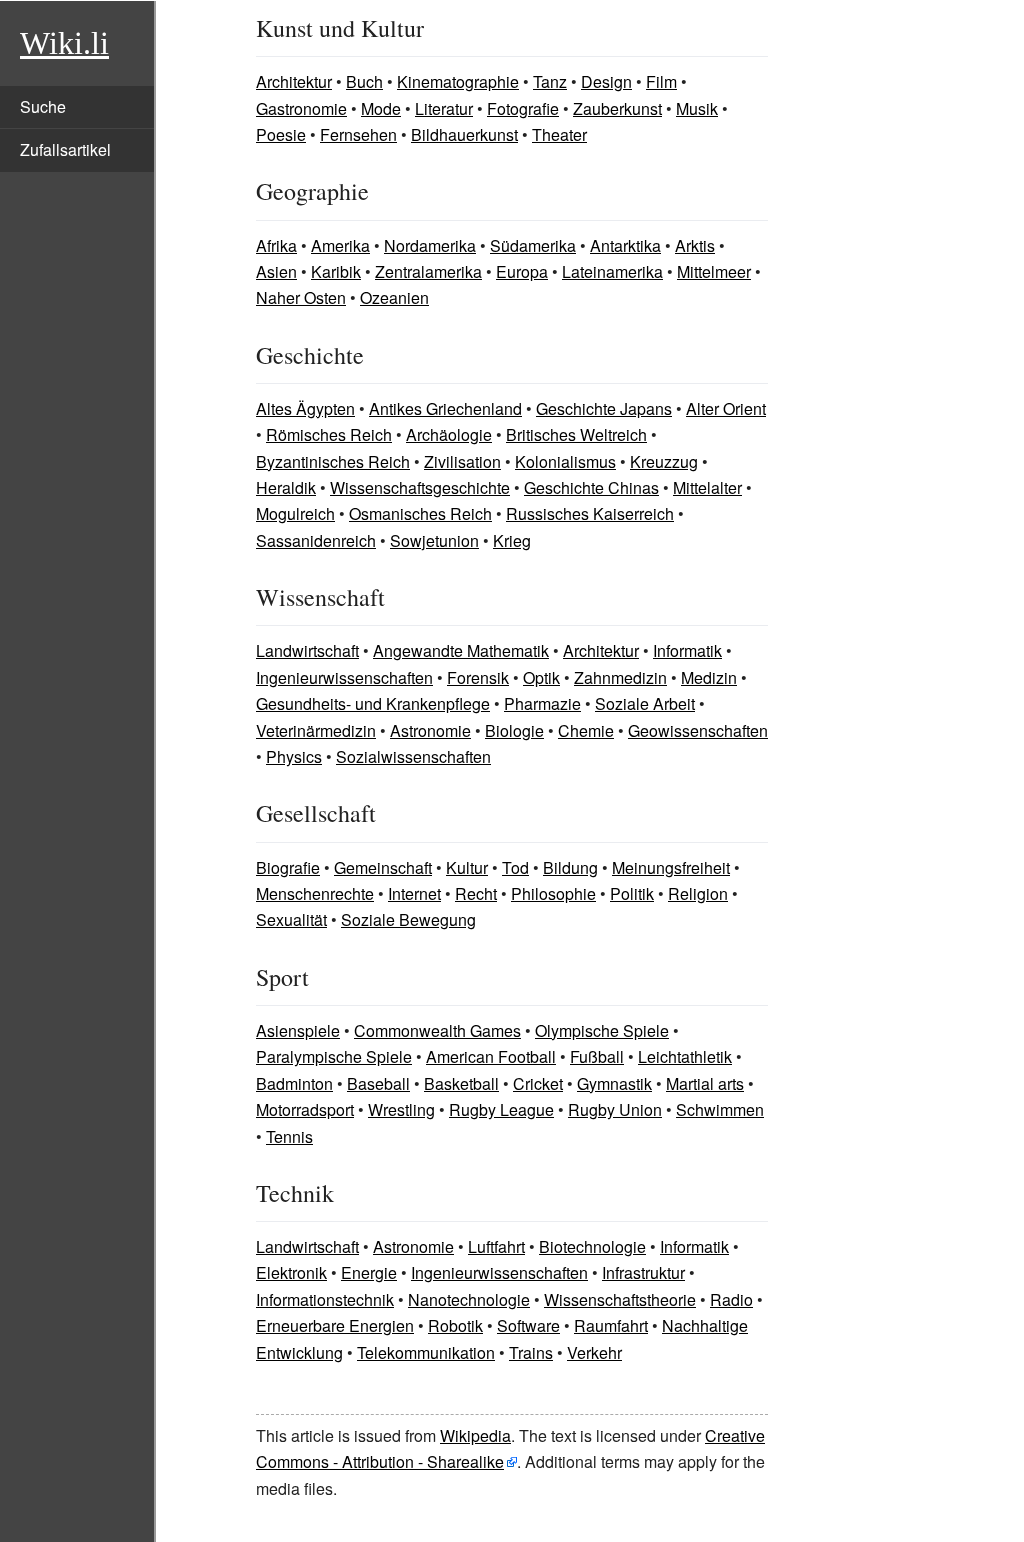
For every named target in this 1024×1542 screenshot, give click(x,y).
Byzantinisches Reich (333, 461)
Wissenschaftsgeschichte (420, 487)
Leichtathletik (685, 1056)
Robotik (455, 1325)
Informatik (687, 650)
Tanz (550, 81)
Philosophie (553, 893)
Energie (369, 1272)
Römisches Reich (329, 434)
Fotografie (523, 108)
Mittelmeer (714, 271)
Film (661, 81)
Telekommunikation (426, 1352)
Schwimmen (720, 1109)
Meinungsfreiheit (671, 867)
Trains (531, 1352)
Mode (381, 108)
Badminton (294, 1083)
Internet (414, 893)
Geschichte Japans (604, 408)
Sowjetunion (434, 540)
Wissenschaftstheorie (620, 1299)
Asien (276, 271)
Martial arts (705, 1083)
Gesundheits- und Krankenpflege (373, 703)
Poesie (281, 134)
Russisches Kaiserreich (590, 513)
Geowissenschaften (698, 730)
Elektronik (291, 1272)
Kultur (467, 867)
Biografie (288, 867)
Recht (476, 893)
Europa (522, 271)
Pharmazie (542, 703)
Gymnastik (614, 1083)
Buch (364, 81)
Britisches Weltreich (576, 434)
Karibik (336, 271)
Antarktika (625, 245)
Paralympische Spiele (334, 1056)
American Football (491, 1056)
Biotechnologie (592, 1246)
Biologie (514, 730)
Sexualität (291, 919)
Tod (515, 867)
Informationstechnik (325, 1299)
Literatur (444, 108)
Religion (698, 893)
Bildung (570, 867)
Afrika (276, 245)
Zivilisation (462, 461)
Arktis (695, 245)
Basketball (461, 1083)
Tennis (289, 1136)
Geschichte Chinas (591, 487)
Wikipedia (475, 1435)
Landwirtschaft (307, 650)
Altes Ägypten (305, 408)
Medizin (709, 677)
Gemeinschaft (383, 867)
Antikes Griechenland (445, 408)
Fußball (597, 1056)
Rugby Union (615, 1109)
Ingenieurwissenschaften (344, 677)
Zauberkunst (617, 108)
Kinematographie (458, 81)
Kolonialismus (565, 461)
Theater (559, 134)
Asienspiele (298, 1030)
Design (606, 81)
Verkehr (594, 1352)
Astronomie (430, 730)
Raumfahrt (611, 1325)
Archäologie (449, 434)
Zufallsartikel (65, 149)
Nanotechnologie (469, 1299)
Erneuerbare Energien (335, 1325)
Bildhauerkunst (464, 134)
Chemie (586, 730)
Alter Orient (726, 408)
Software (528, 1325)
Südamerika (533, 245)
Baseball (378, 1083)
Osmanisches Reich (420, 513)
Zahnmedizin (620, 677)
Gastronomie (301, 108)
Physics (294, 756)
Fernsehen (358, 134)
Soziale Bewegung (408, 919)
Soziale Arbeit (645, 703)
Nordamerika (430, 245)
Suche (43, 106)
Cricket (538, 1083)
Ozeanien (394, 297)
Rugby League (501, 1109)
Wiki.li (64, 43)
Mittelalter (707, 487)
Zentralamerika (428, 271)
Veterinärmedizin (316, 730)
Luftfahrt (496, 1246)
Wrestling (401, 1109)
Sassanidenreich (316, 540)
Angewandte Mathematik (461, 650)
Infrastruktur (643, 1272)
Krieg (512, 540)
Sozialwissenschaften (413, 756)
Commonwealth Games (437, 1030)
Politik (632, 893)
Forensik (478, 677)
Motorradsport (305, 1109)
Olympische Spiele (602, 1030)
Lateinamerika (612, 271)
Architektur (294, 81)
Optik (541, 677)
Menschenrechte (315, 893)
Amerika (340, 245)
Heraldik (286, 487)
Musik (697, 108)
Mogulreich (295, 513)
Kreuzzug (664, 461)
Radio (731, 1299)
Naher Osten (301, 297)
